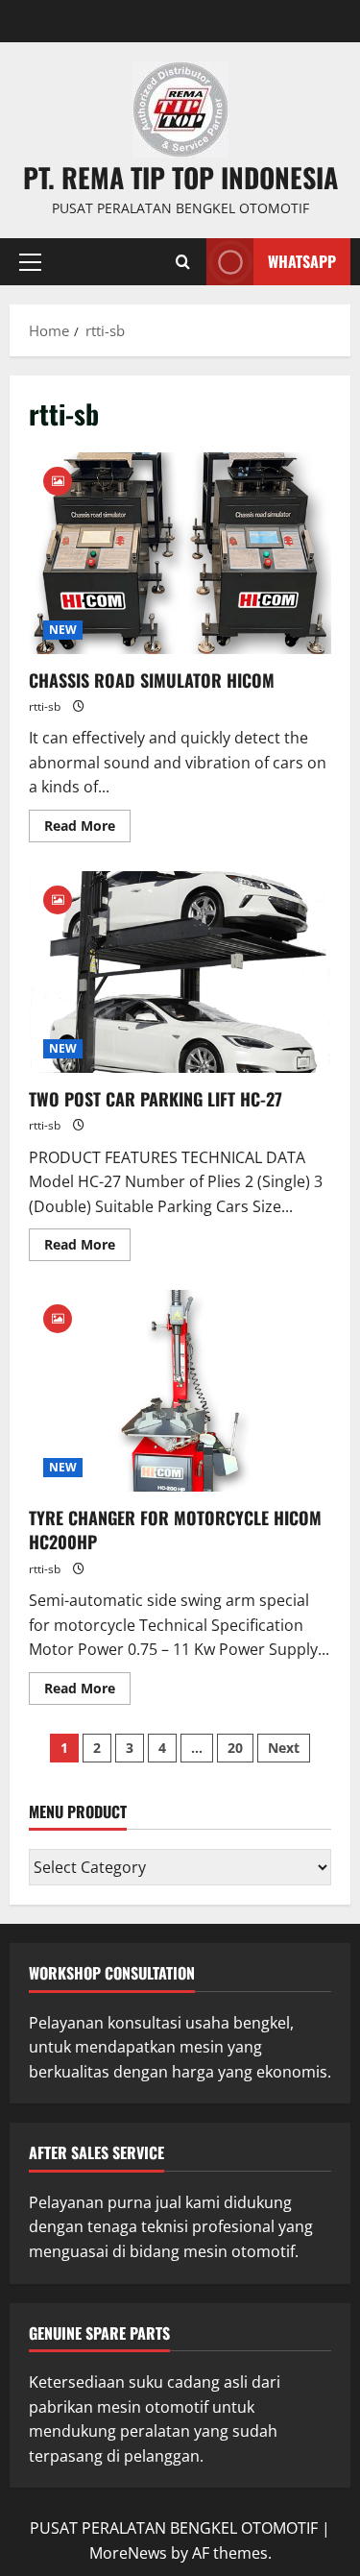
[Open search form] (183, 262)
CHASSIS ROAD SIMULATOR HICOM (180, 553)
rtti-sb (45, 706)
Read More (87, 822)
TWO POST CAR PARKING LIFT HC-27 (180, 972)
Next (284, 1748)
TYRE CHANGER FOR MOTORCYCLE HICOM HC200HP (180, 1391)
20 (235, 1748)
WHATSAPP (302, 261)
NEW (63, 630)
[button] (30, 262)
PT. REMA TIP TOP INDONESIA (180, 177)
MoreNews (128, 2553)
